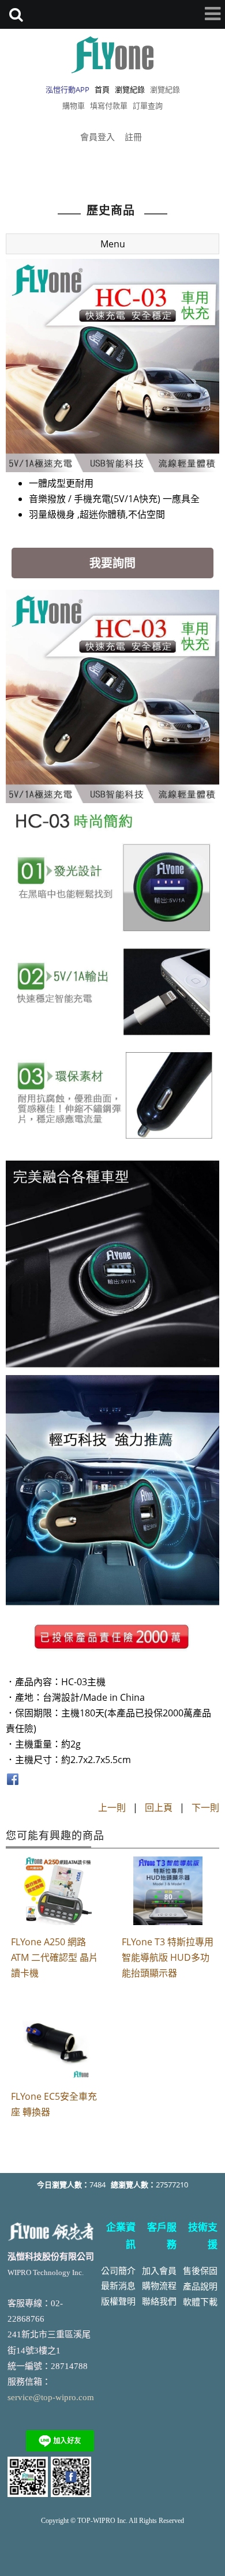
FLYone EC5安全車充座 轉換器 (54, 2104)
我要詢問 (112, 563)
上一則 (112, 1807)
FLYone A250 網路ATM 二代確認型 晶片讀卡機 (55, 1957)
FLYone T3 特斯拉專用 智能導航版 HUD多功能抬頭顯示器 (168, 1957)
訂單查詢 (148, 106)
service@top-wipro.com (51, 2397)
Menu (113, 244)
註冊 (133, 137)
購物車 (74, 106)
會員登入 (97, 137)
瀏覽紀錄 (165, 89)
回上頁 (159, 1807)
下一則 (205, 1807)
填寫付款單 (109, 106)
